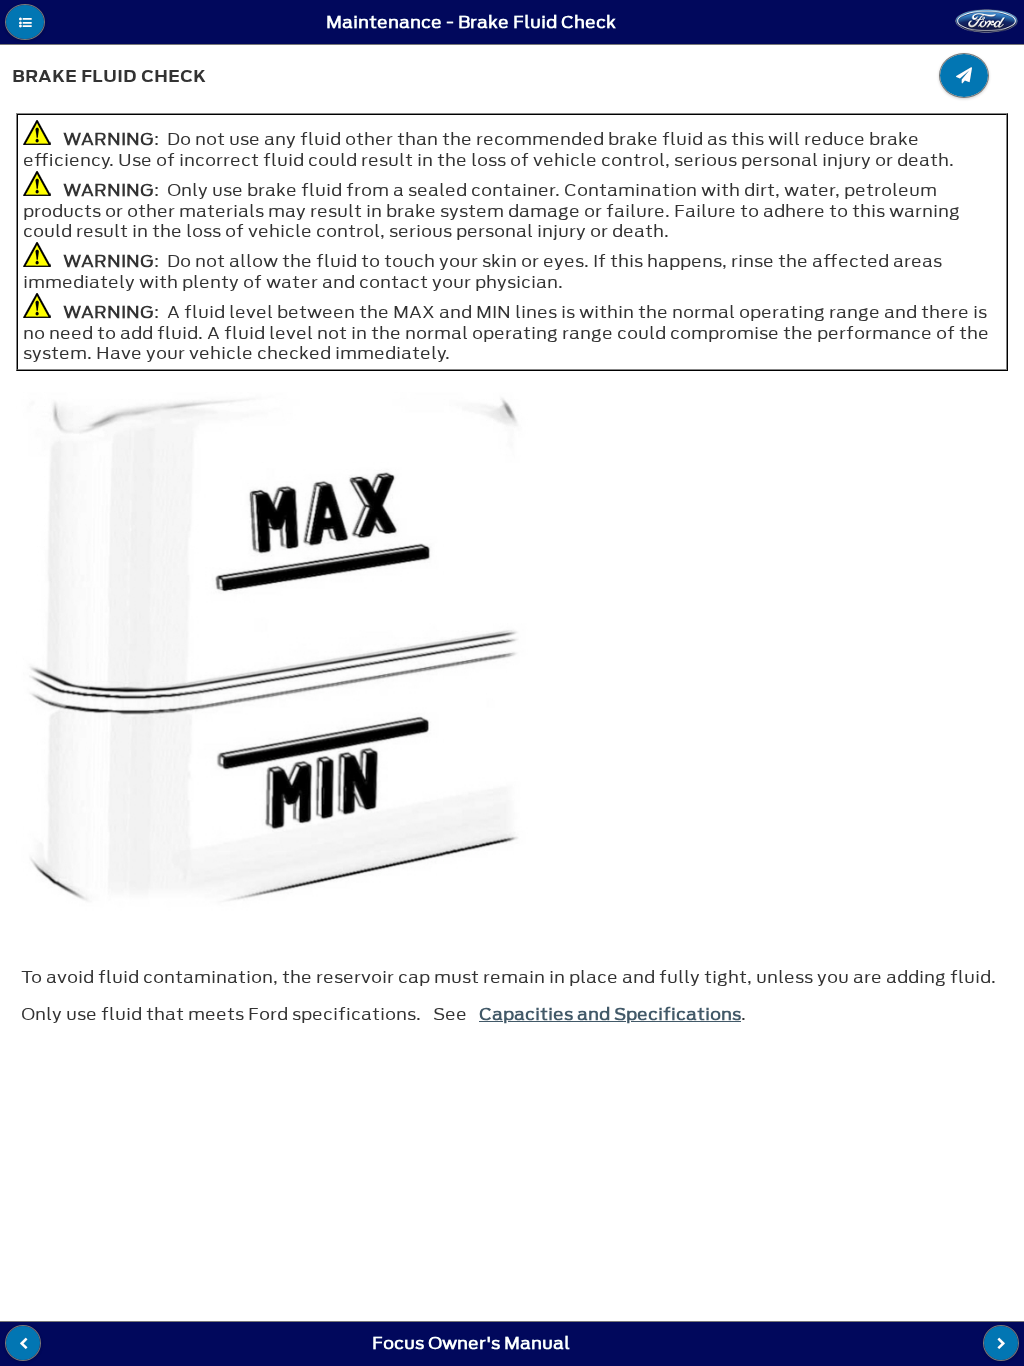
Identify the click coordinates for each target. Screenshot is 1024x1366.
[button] (25, 22)
